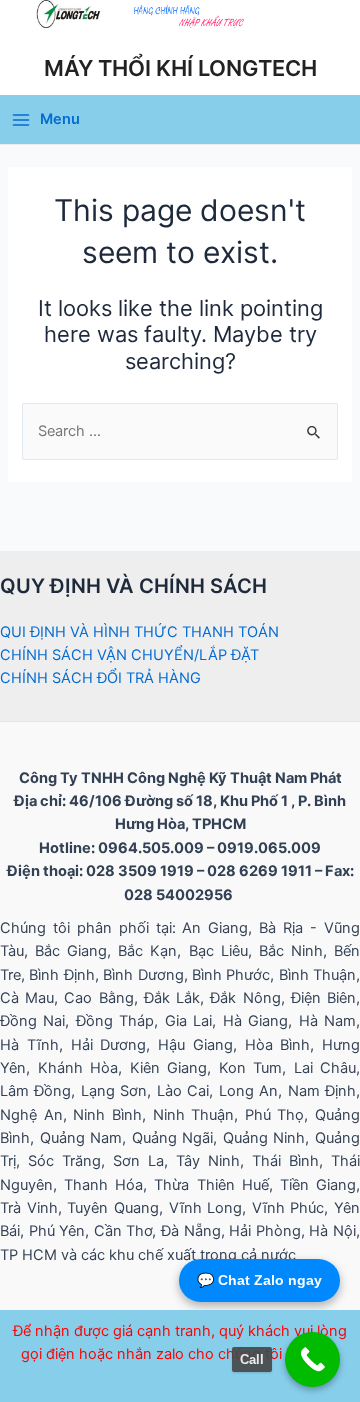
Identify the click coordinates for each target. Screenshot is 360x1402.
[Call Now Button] (312, 1359)
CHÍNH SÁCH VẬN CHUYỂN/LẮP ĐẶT (129, 655)
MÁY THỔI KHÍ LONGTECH (180, 68)
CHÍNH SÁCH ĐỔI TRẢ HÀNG (100, 678)
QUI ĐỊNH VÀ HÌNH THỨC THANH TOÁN (139, 632)
